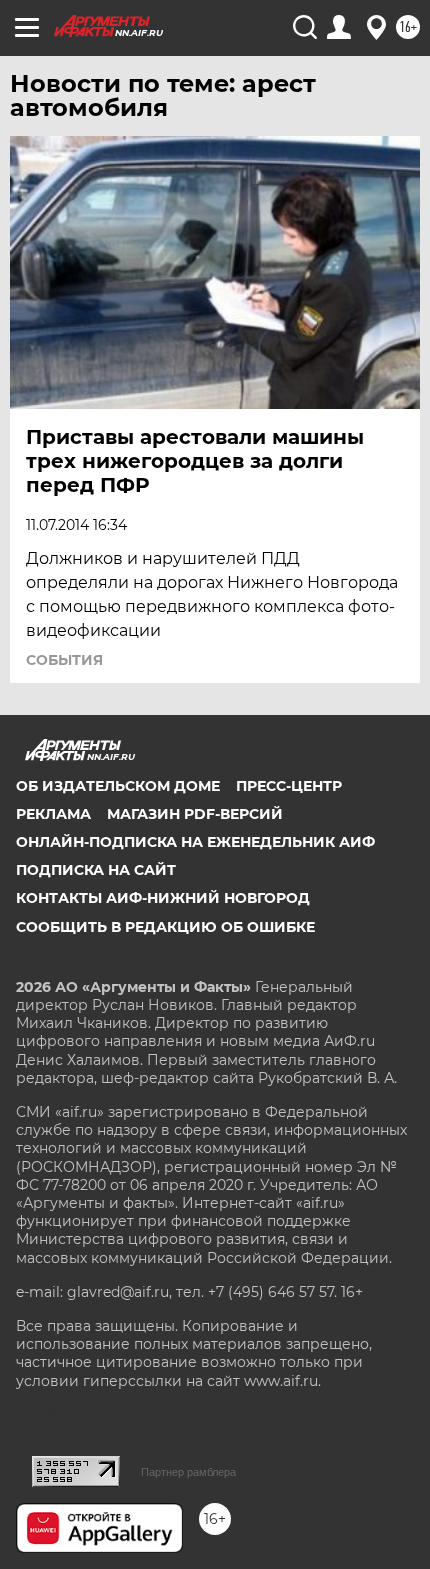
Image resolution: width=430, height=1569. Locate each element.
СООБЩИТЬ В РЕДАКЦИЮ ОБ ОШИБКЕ (165, 927)
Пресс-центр (289, 786)
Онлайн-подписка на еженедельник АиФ (195, 842)
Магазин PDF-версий (195, 814)
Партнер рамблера (188, 1472)
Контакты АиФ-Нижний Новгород (163, 898)
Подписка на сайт (96, 870)
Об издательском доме (118, 786)
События (64, 660)
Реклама (53, 814)
